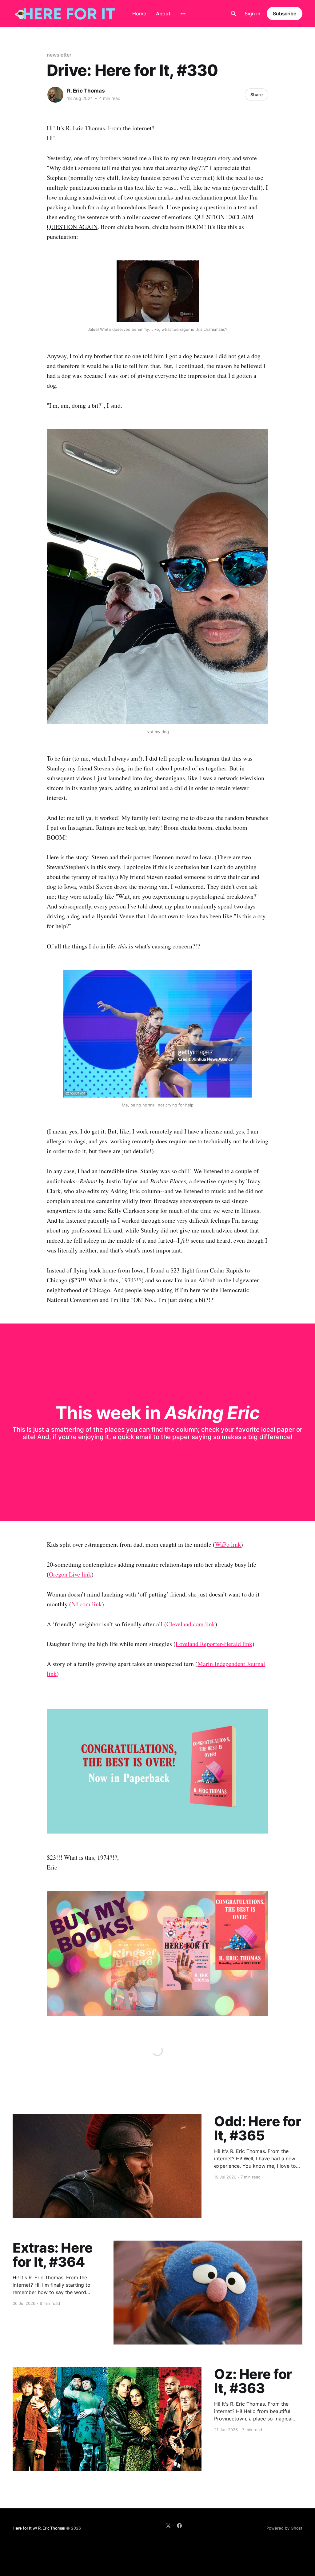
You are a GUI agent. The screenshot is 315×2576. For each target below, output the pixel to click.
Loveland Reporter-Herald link (214, 1644)
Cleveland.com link (191, 1624)
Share (257, 95)
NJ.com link (87, 1604)
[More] (183, 14)
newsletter (59, 55)
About (163, 14)
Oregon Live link (70, 1574)
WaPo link (228, 1544)
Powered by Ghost (284, 2528)
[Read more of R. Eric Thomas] (55, 95)
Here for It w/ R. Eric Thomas (39, 2528)
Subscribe (285, 14)
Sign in (253, 14)
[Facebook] (179, 2526)
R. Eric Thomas (86, 91)
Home (139, 14)
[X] (168, 2526)
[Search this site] (233, 14)
